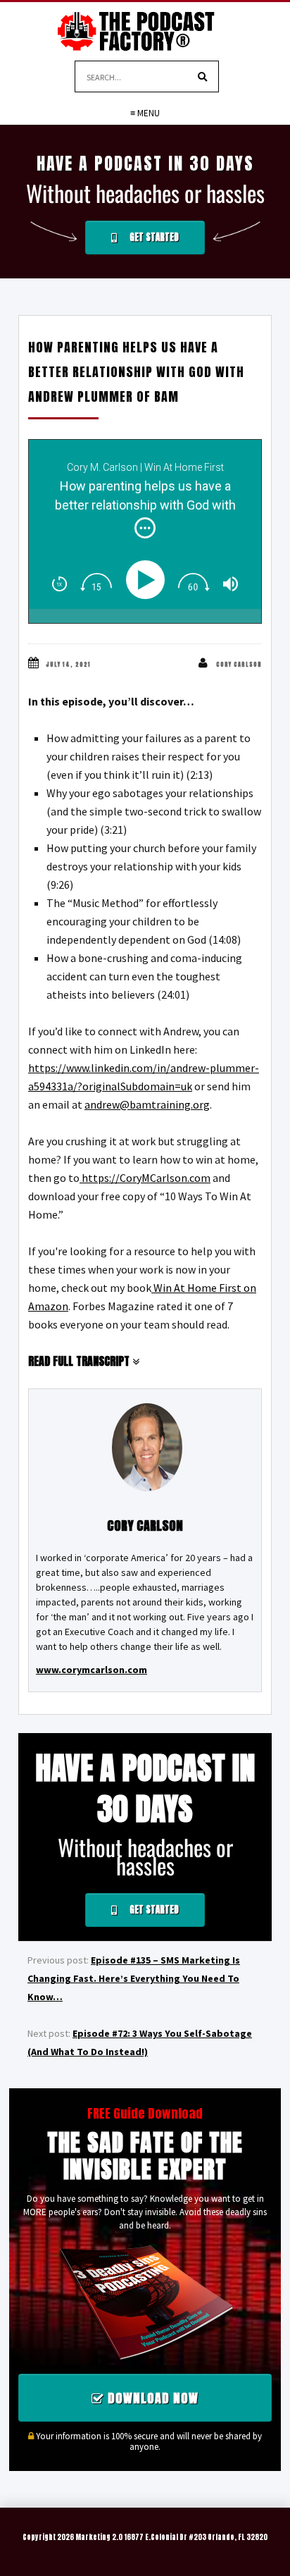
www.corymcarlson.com (92, 1670)
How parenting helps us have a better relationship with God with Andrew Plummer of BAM (136, 372)
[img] (145, 528)
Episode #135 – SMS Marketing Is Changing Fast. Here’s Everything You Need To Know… (134, 1978)
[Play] (148, 580)
